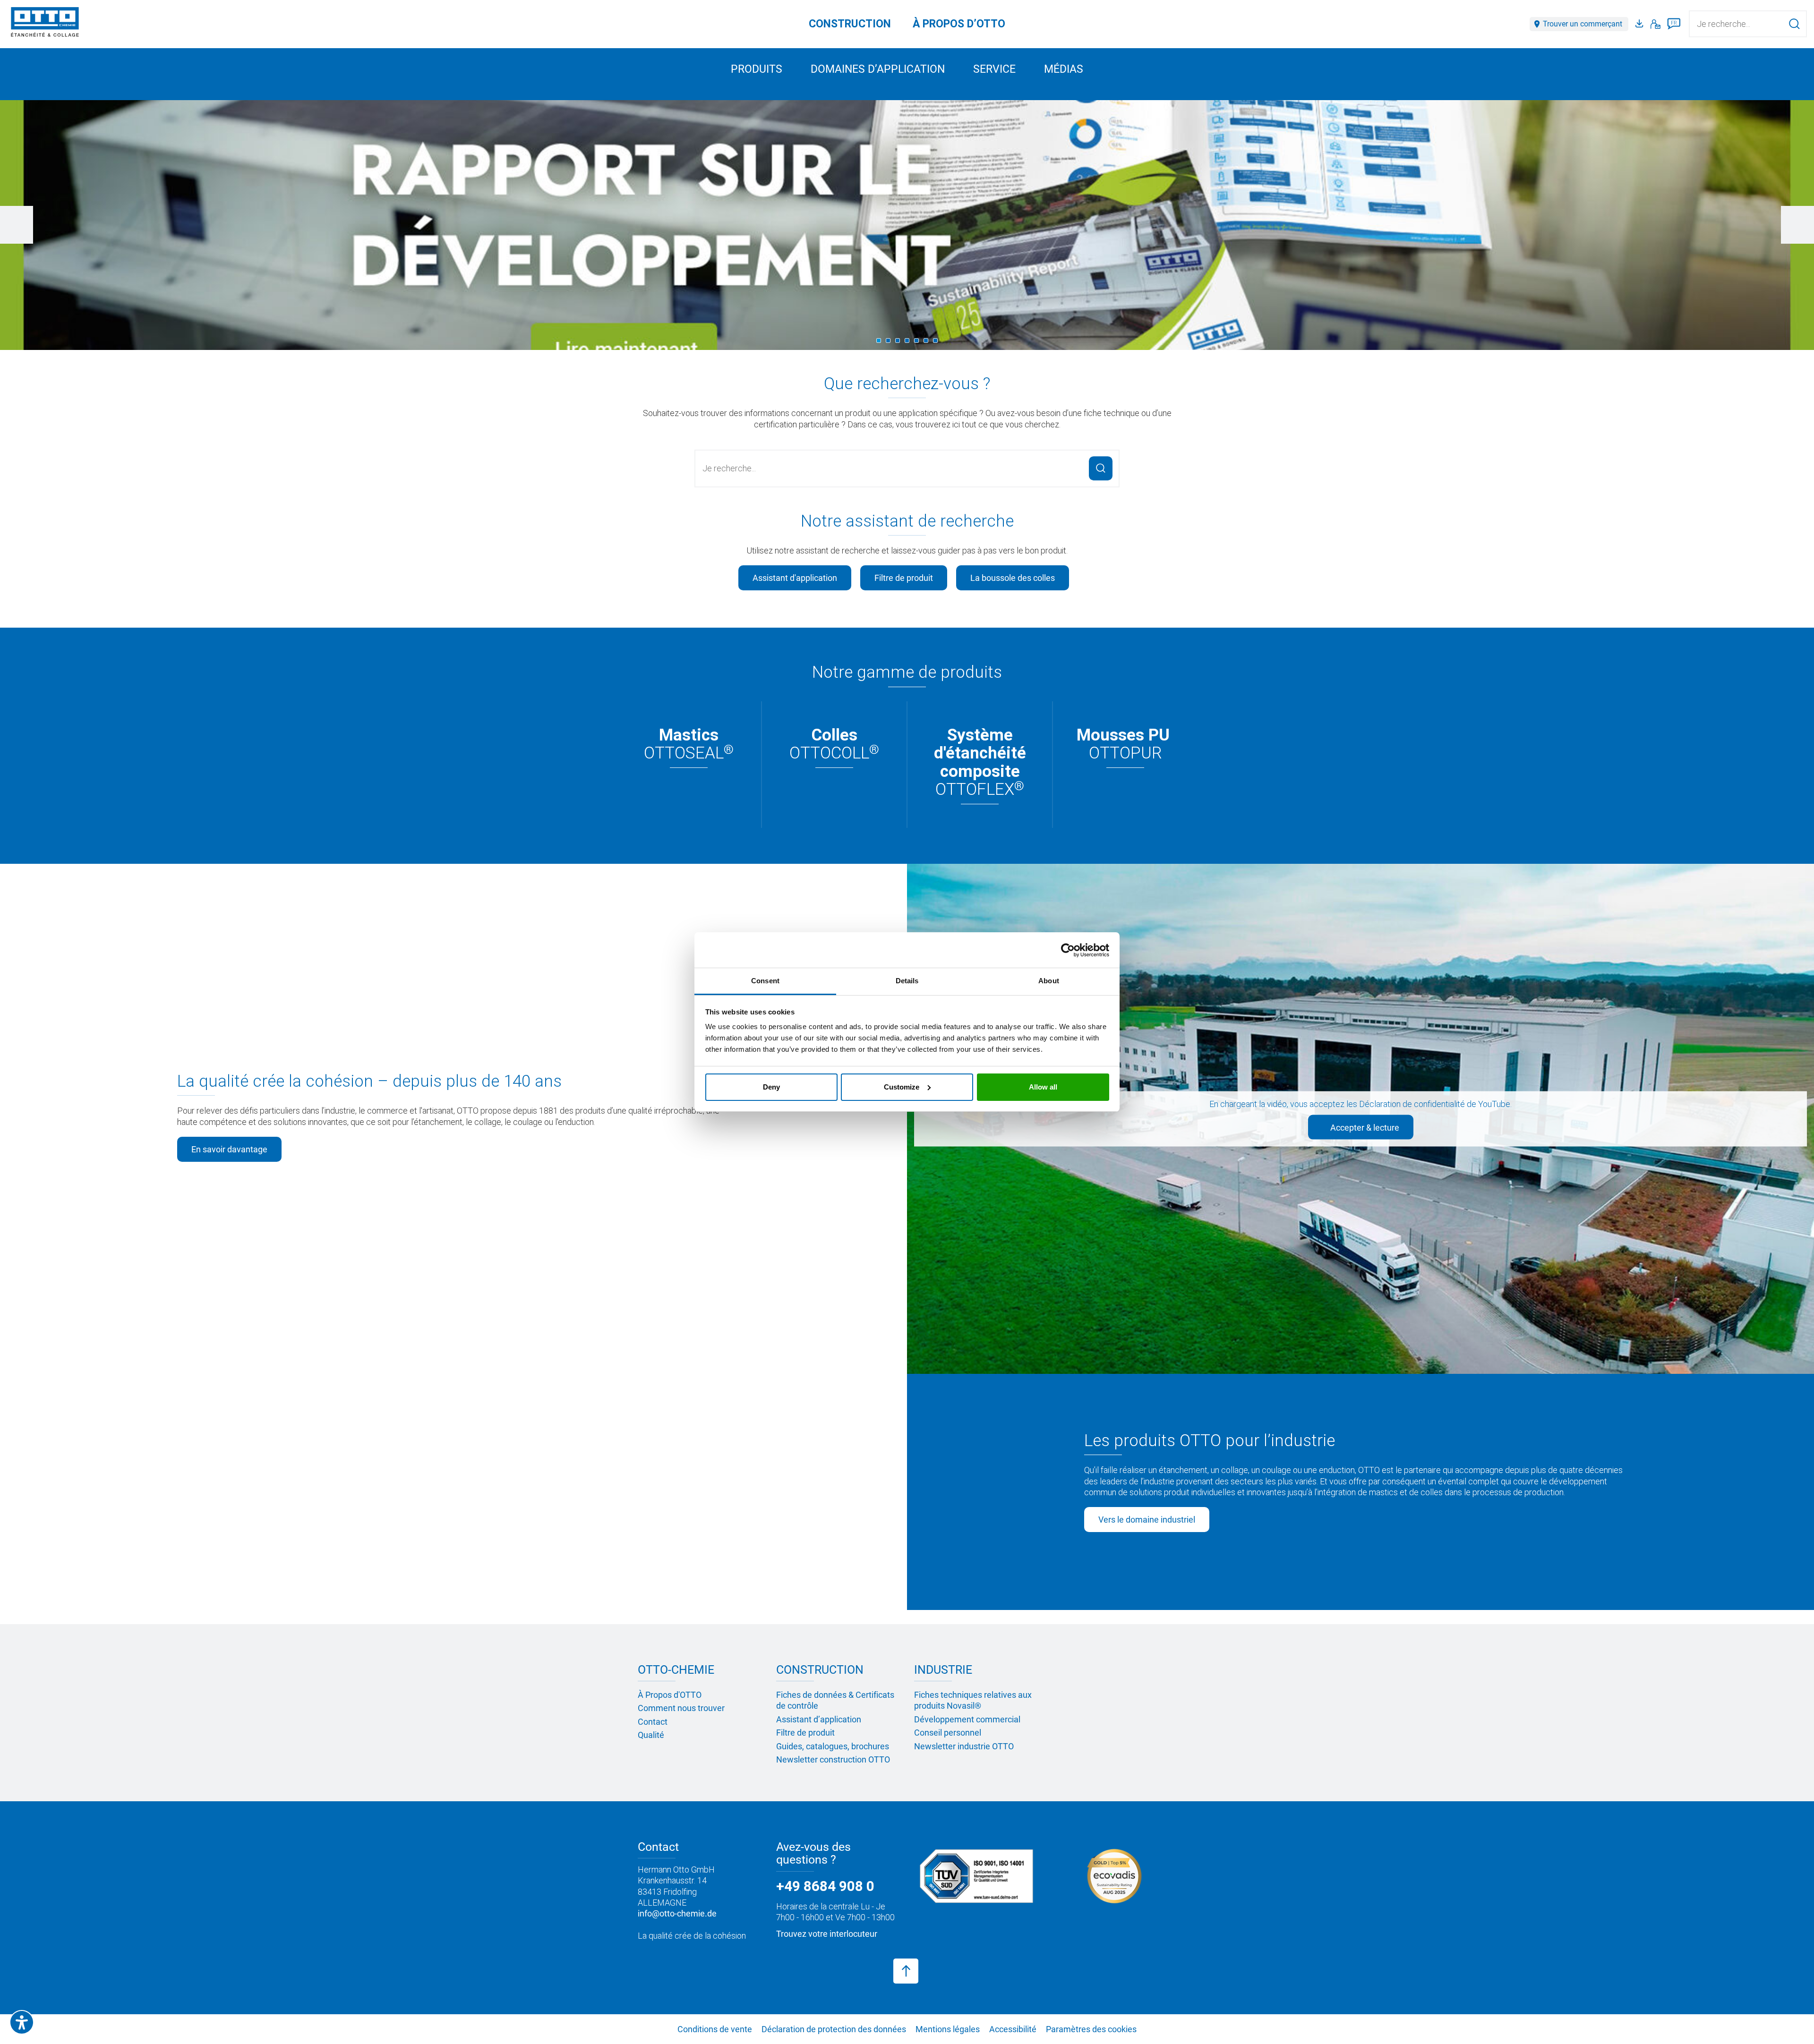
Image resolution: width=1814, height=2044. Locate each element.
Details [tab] (907, 981)
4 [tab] (907, 341)
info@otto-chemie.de (677, 1913)
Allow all (1043, 1087)
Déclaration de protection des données (834, 2029)
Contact (653, 1722)
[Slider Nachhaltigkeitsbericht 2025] (907, 225)
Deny (771, 1087)
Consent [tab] (765, 981)
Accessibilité (1013, 2029)
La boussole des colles (1013, 578)
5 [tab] (916, 341)
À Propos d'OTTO (670, 1695)
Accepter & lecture (1364, 1127)
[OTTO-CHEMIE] (45, 24)
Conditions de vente (715, 2029)
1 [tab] (879, 341)
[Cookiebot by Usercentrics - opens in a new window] (1068, 950)
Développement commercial (967, 1719)
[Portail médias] (1641, 24)
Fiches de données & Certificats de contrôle (835, 1700)
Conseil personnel (948, 1733)
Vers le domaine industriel (1147, 1520)
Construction (850, 24)
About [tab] (1049, 981)
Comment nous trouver (681, 1708)
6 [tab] (926, 341)
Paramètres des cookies (1091, 2029)
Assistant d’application (819, 1719)
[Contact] (1656, 24)
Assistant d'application (795, 578)
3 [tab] (898, 341)
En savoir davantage (229, 1149)
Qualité (651, 1735)
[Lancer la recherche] (1794, 24)
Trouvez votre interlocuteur (827, 1934)
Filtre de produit (904, 578)
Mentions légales (948, 2029)
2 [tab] (888, 341)
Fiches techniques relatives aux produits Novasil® (973, 1700)
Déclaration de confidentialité (1412, 1104)
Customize (902, 1087)
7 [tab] (935, 341)
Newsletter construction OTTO (833, 1759)
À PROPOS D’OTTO (959, 24)
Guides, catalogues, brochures (833, 1746)
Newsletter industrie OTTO (964, 1746)
